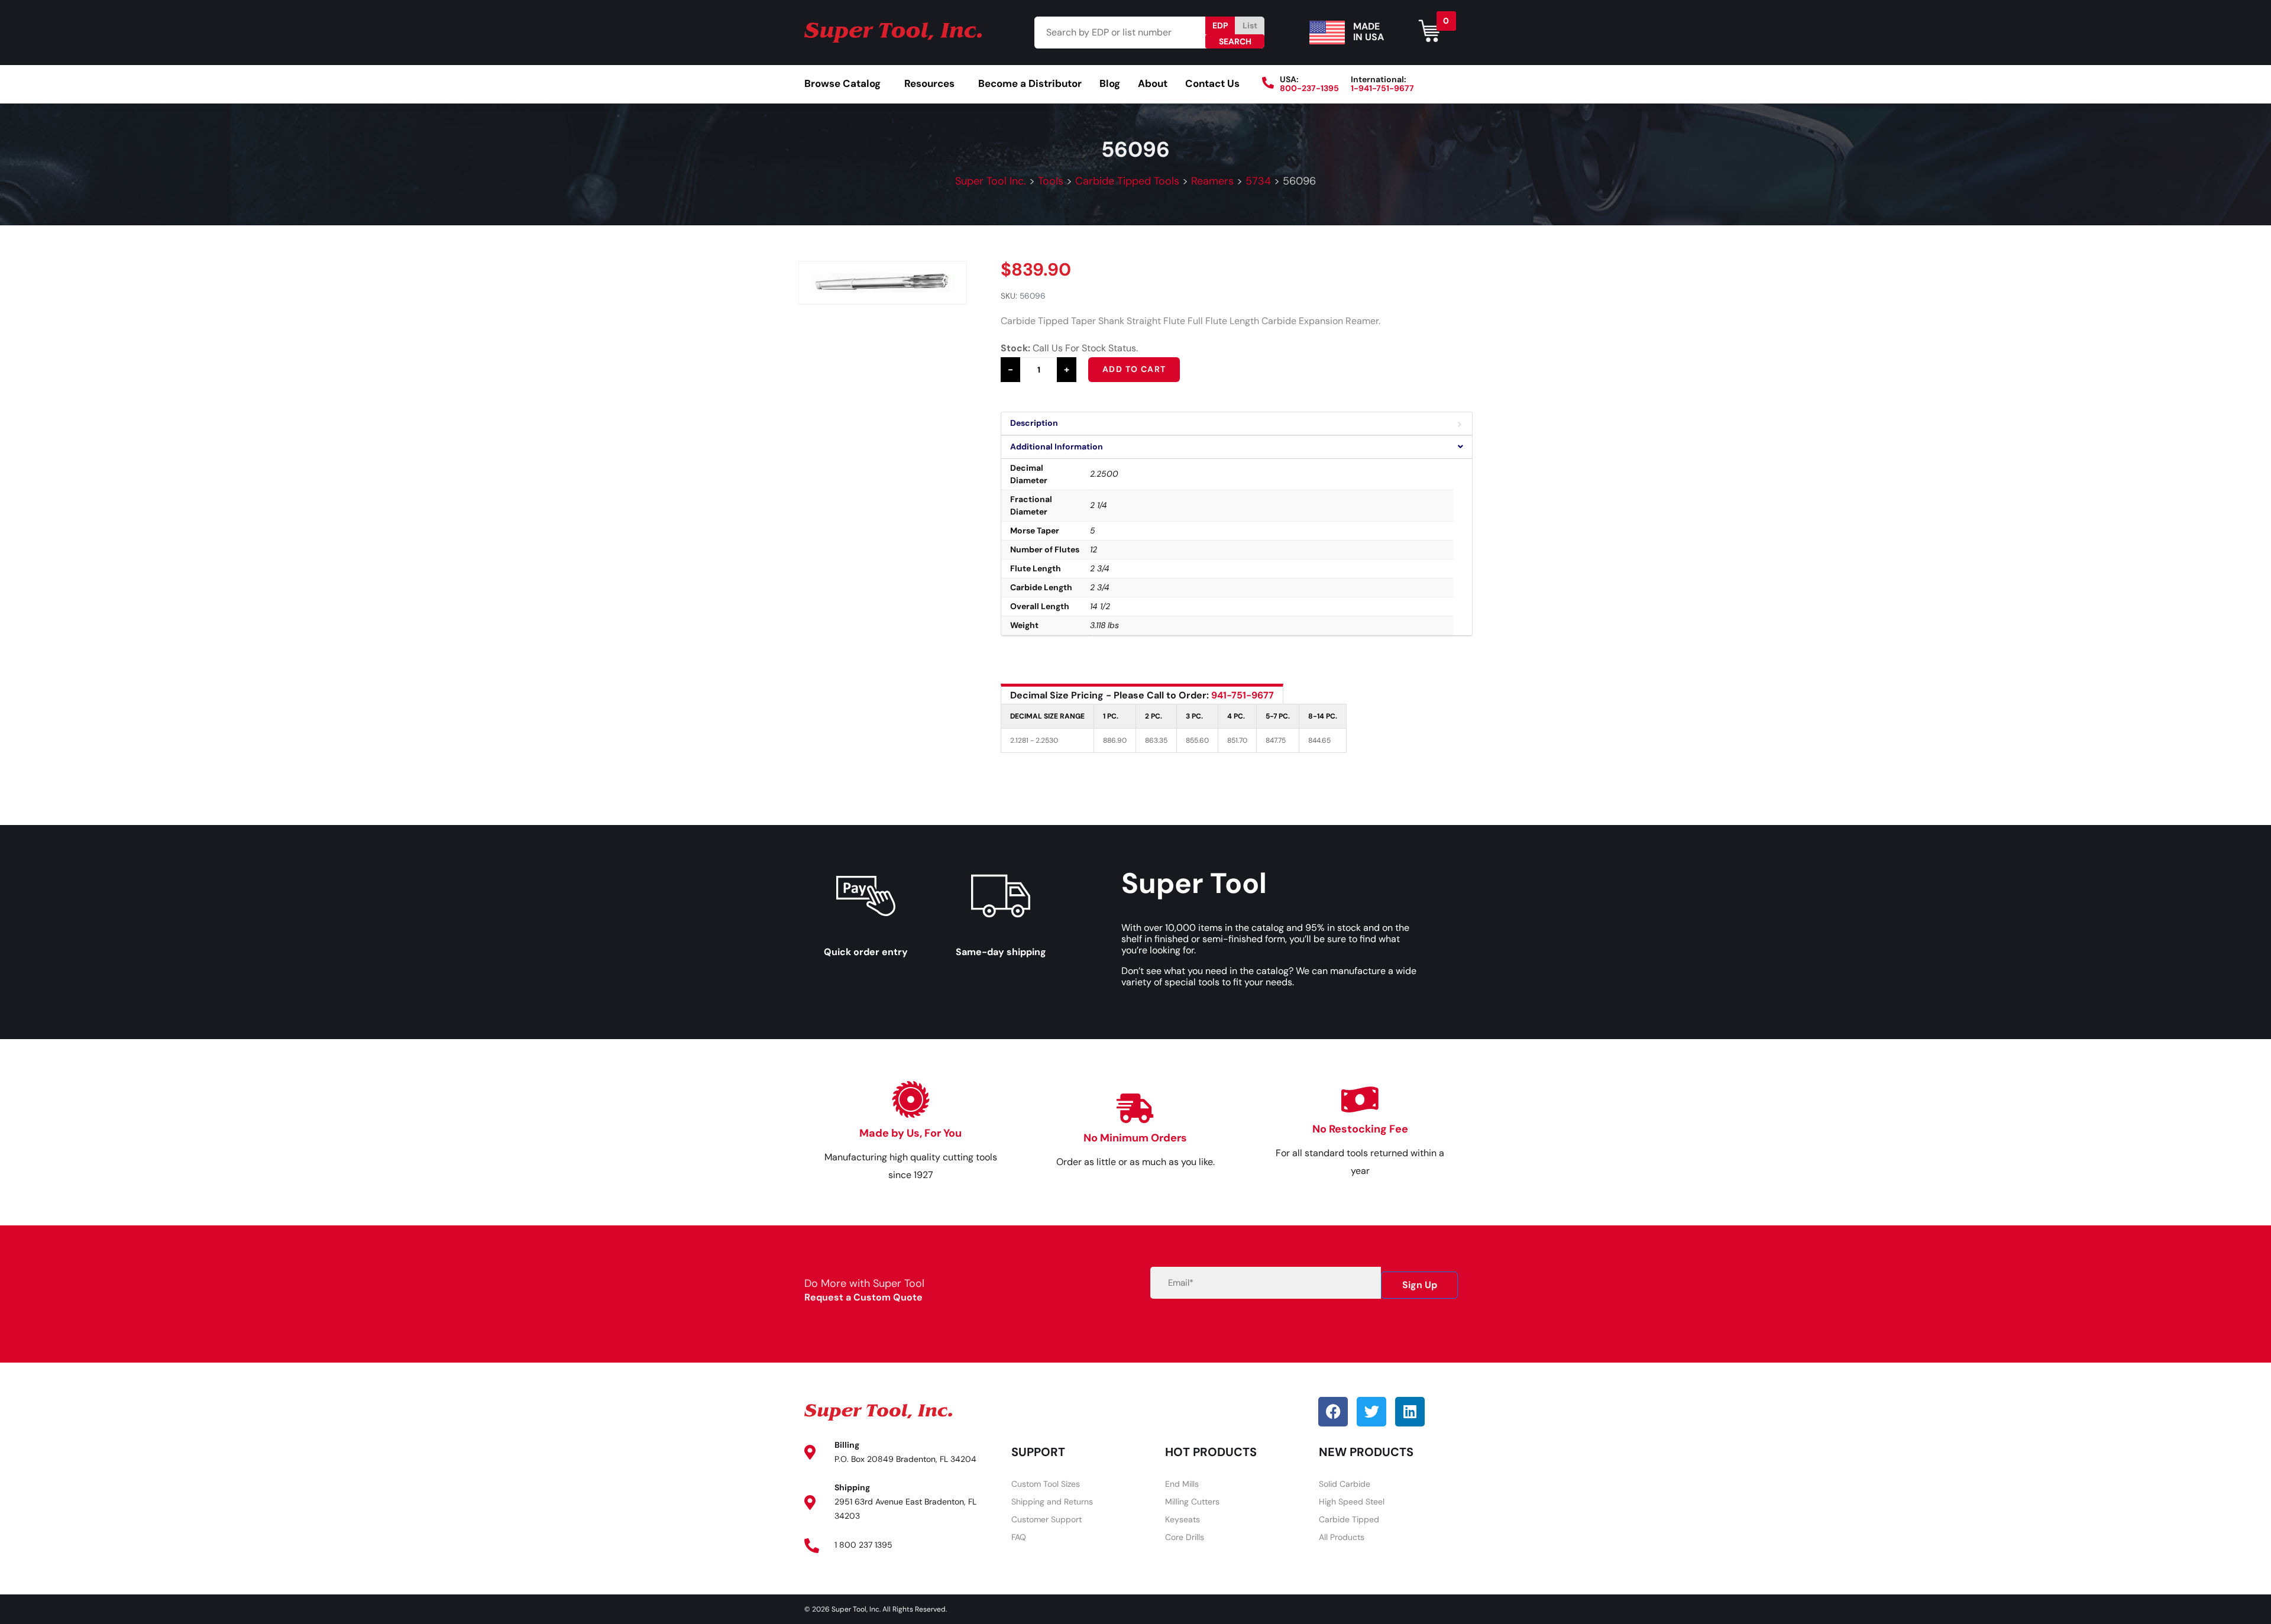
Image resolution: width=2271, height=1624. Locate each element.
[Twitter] (1371, 1412)
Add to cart (1134, 369)
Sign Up (1420, 1285)
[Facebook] (1333, 1412)
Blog (1110, 83)
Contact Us (1212, 83)
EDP (1220, 25)
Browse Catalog (842, 83)
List (1250, 25)
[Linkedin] (1410, 1412)
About (1153, 83)
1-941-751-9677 (1382, 88)
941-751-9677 (1243, 695)
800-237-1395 (1309, 88)
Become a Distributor (1030, 83)
